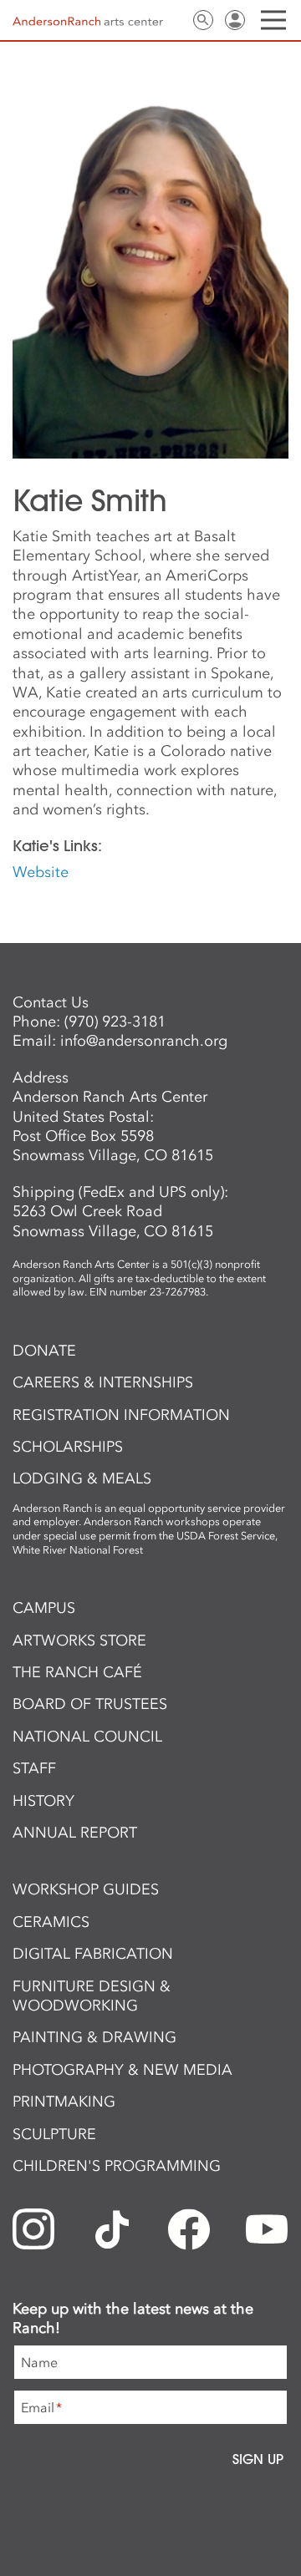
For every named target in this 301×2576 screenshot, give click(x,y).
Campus (44, 1608)
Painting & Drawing (94, 2037)
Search (203, 20)
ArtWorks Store (79, 1640)
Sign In (235, 20)
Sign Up (258, 2459)
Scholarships (68, 1447)
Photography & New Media (122, 2070)
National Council (87, 1737)
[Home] (88, 21)
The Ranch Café (77, 1672)
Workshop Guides (86, 1889)
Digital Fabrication (93, 1954)
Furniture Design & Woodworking (92, 1996)
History (43, 1801)
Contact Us (171, 20)
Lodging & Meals (82, 1478)
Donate (44, 1351)
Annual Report (75, 1833)
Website (41, 872)
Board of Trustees (90, 1704)
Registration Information (121, 1415)
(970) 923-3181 (115, 1022)
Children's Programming (117, 2166)
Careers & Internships (103, 1382)
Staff (34, 1768)
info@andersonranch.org (144, 1041)
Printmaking (64, 2102)
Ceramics (51, 1922)
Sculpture (54, 2134)
